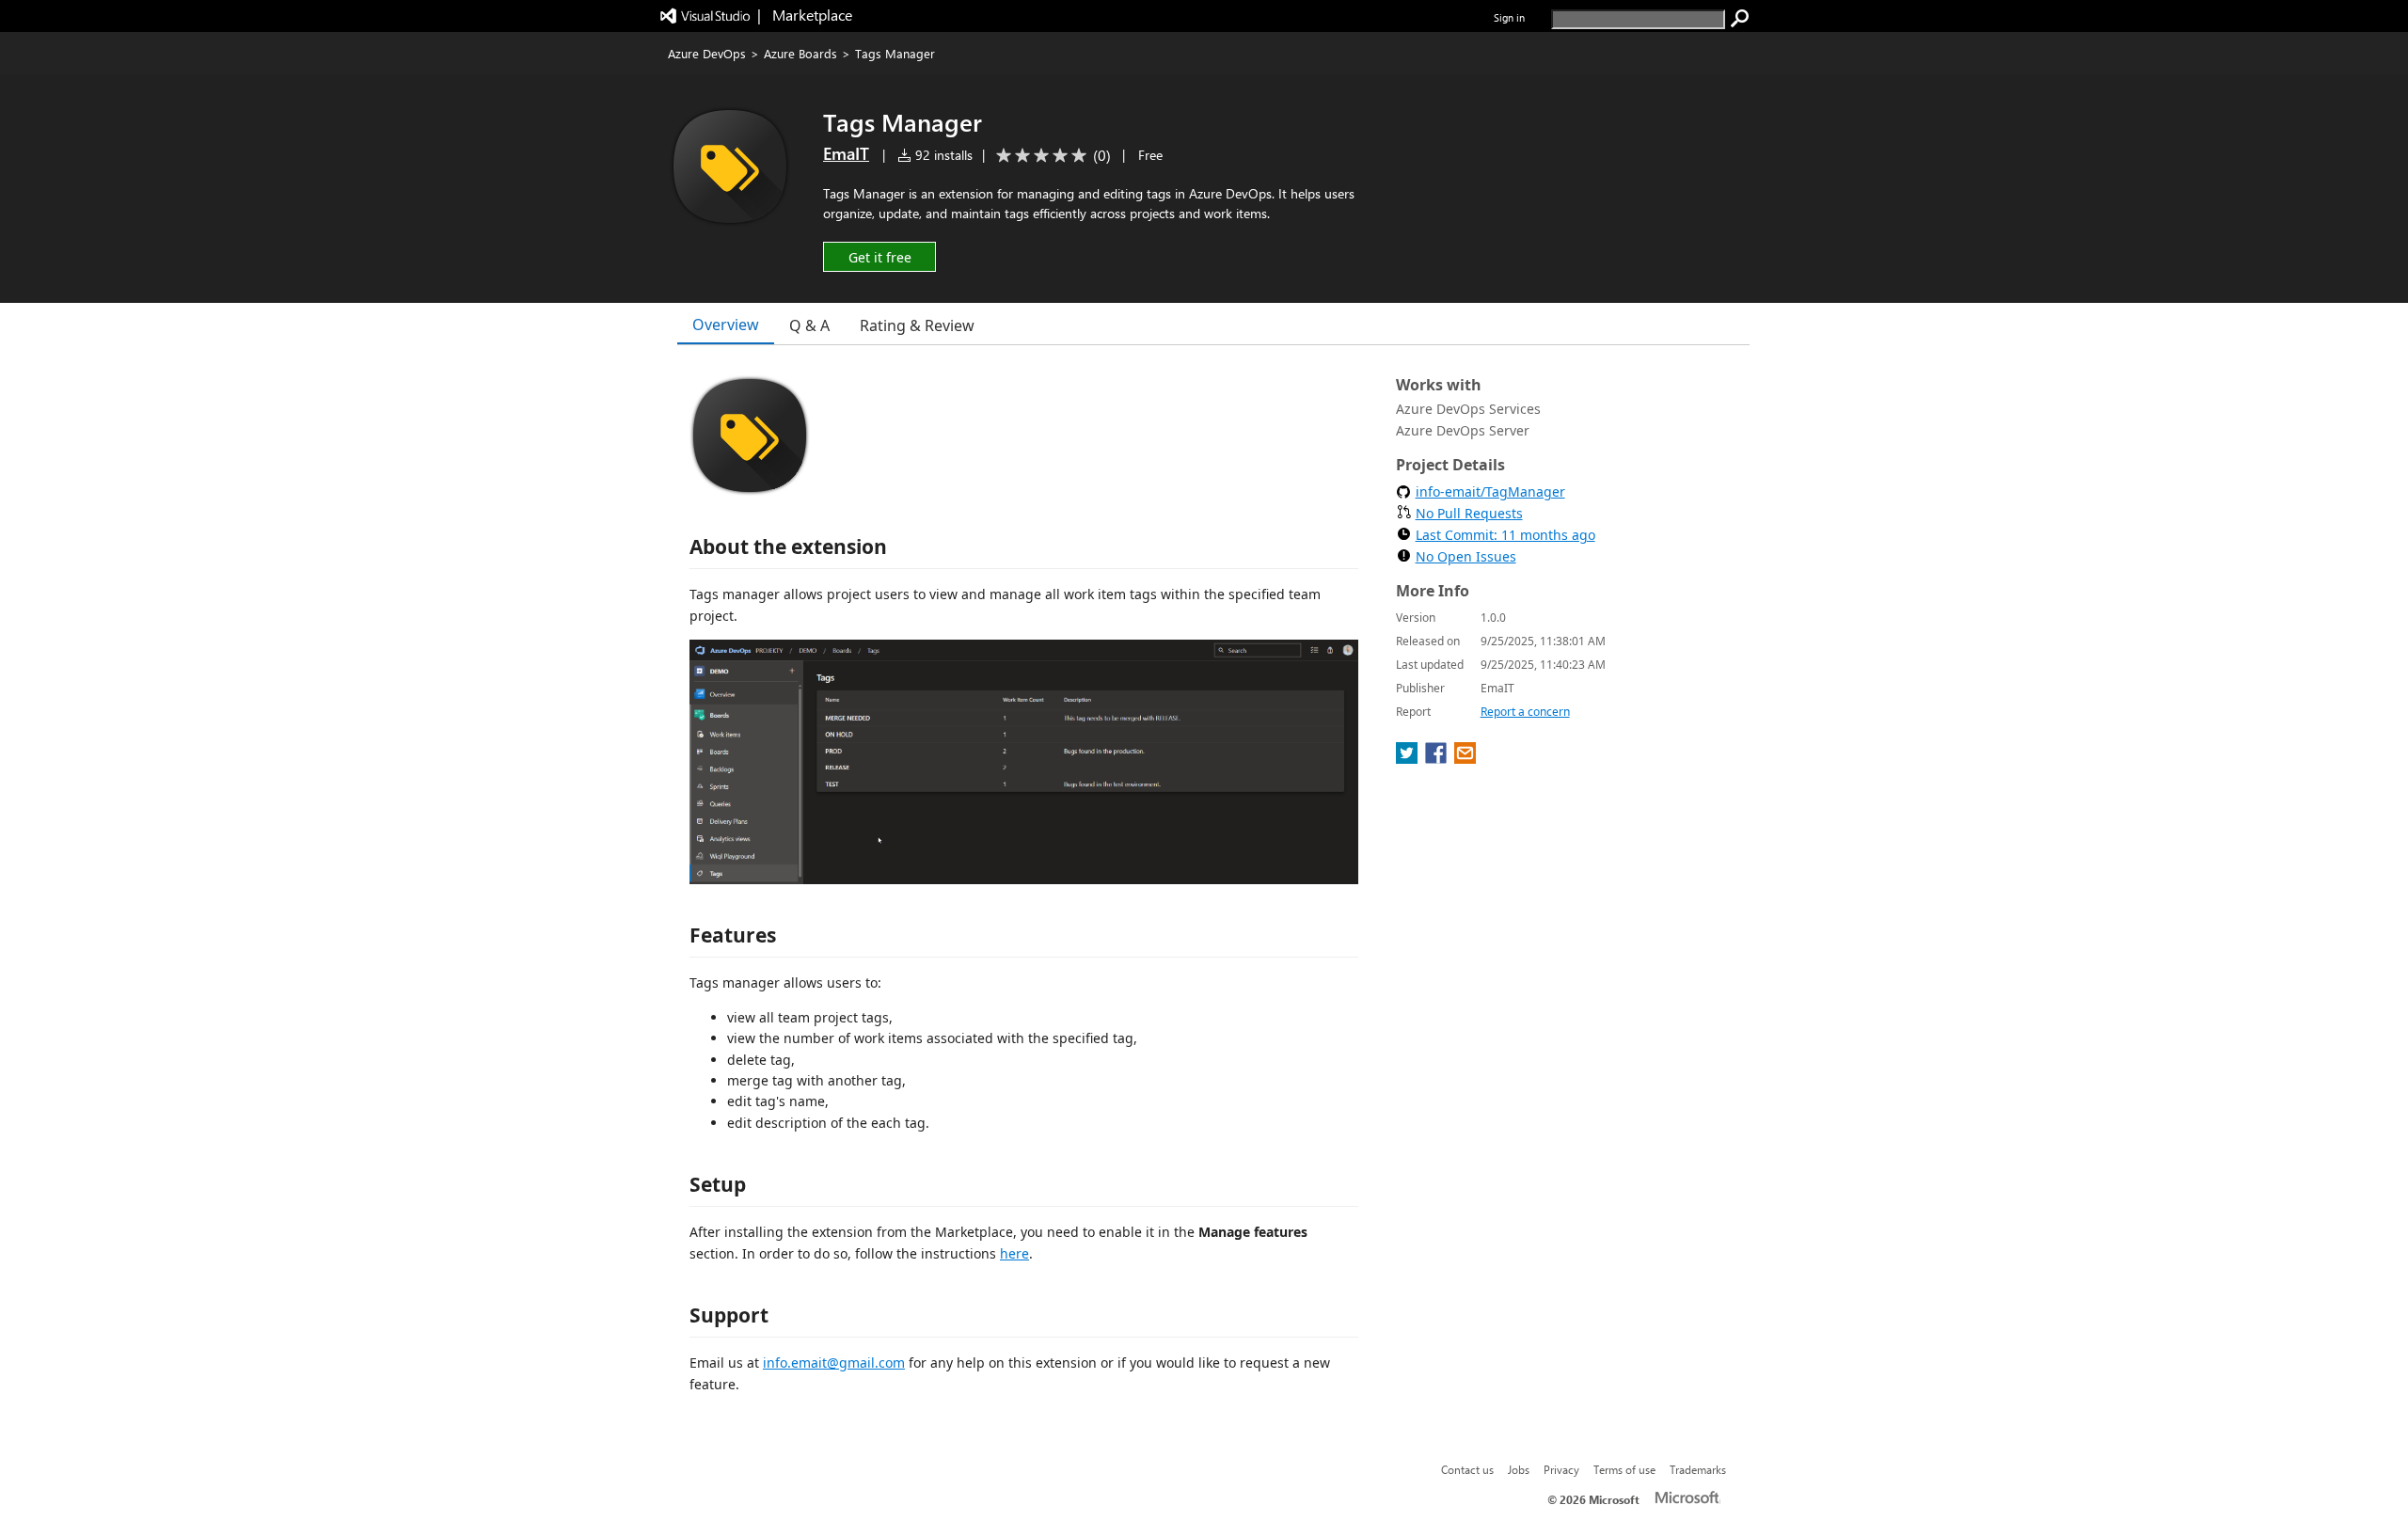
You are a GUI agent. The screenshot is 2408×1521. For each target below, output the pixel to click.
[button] (879, 256)
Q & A (809, 325)
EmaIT (846, 153)
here (1014, 1253)
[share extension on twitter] (1409, 758)
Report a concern (1525, 712)
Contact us (1467, 1469)
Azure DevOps (707, 53)
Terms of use (1624, 1469)
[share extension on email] (1465, 758)
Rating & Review (917, 325)
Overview (726, 325)
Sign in (1509, 17)
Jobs (1519, 1469)
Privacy (1561, 1469)
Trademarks (1698, 1469)
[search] (1740, 19)
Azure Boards (800, 53)
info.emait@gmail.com (834, 1363)
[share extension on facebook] (1438, 758)
